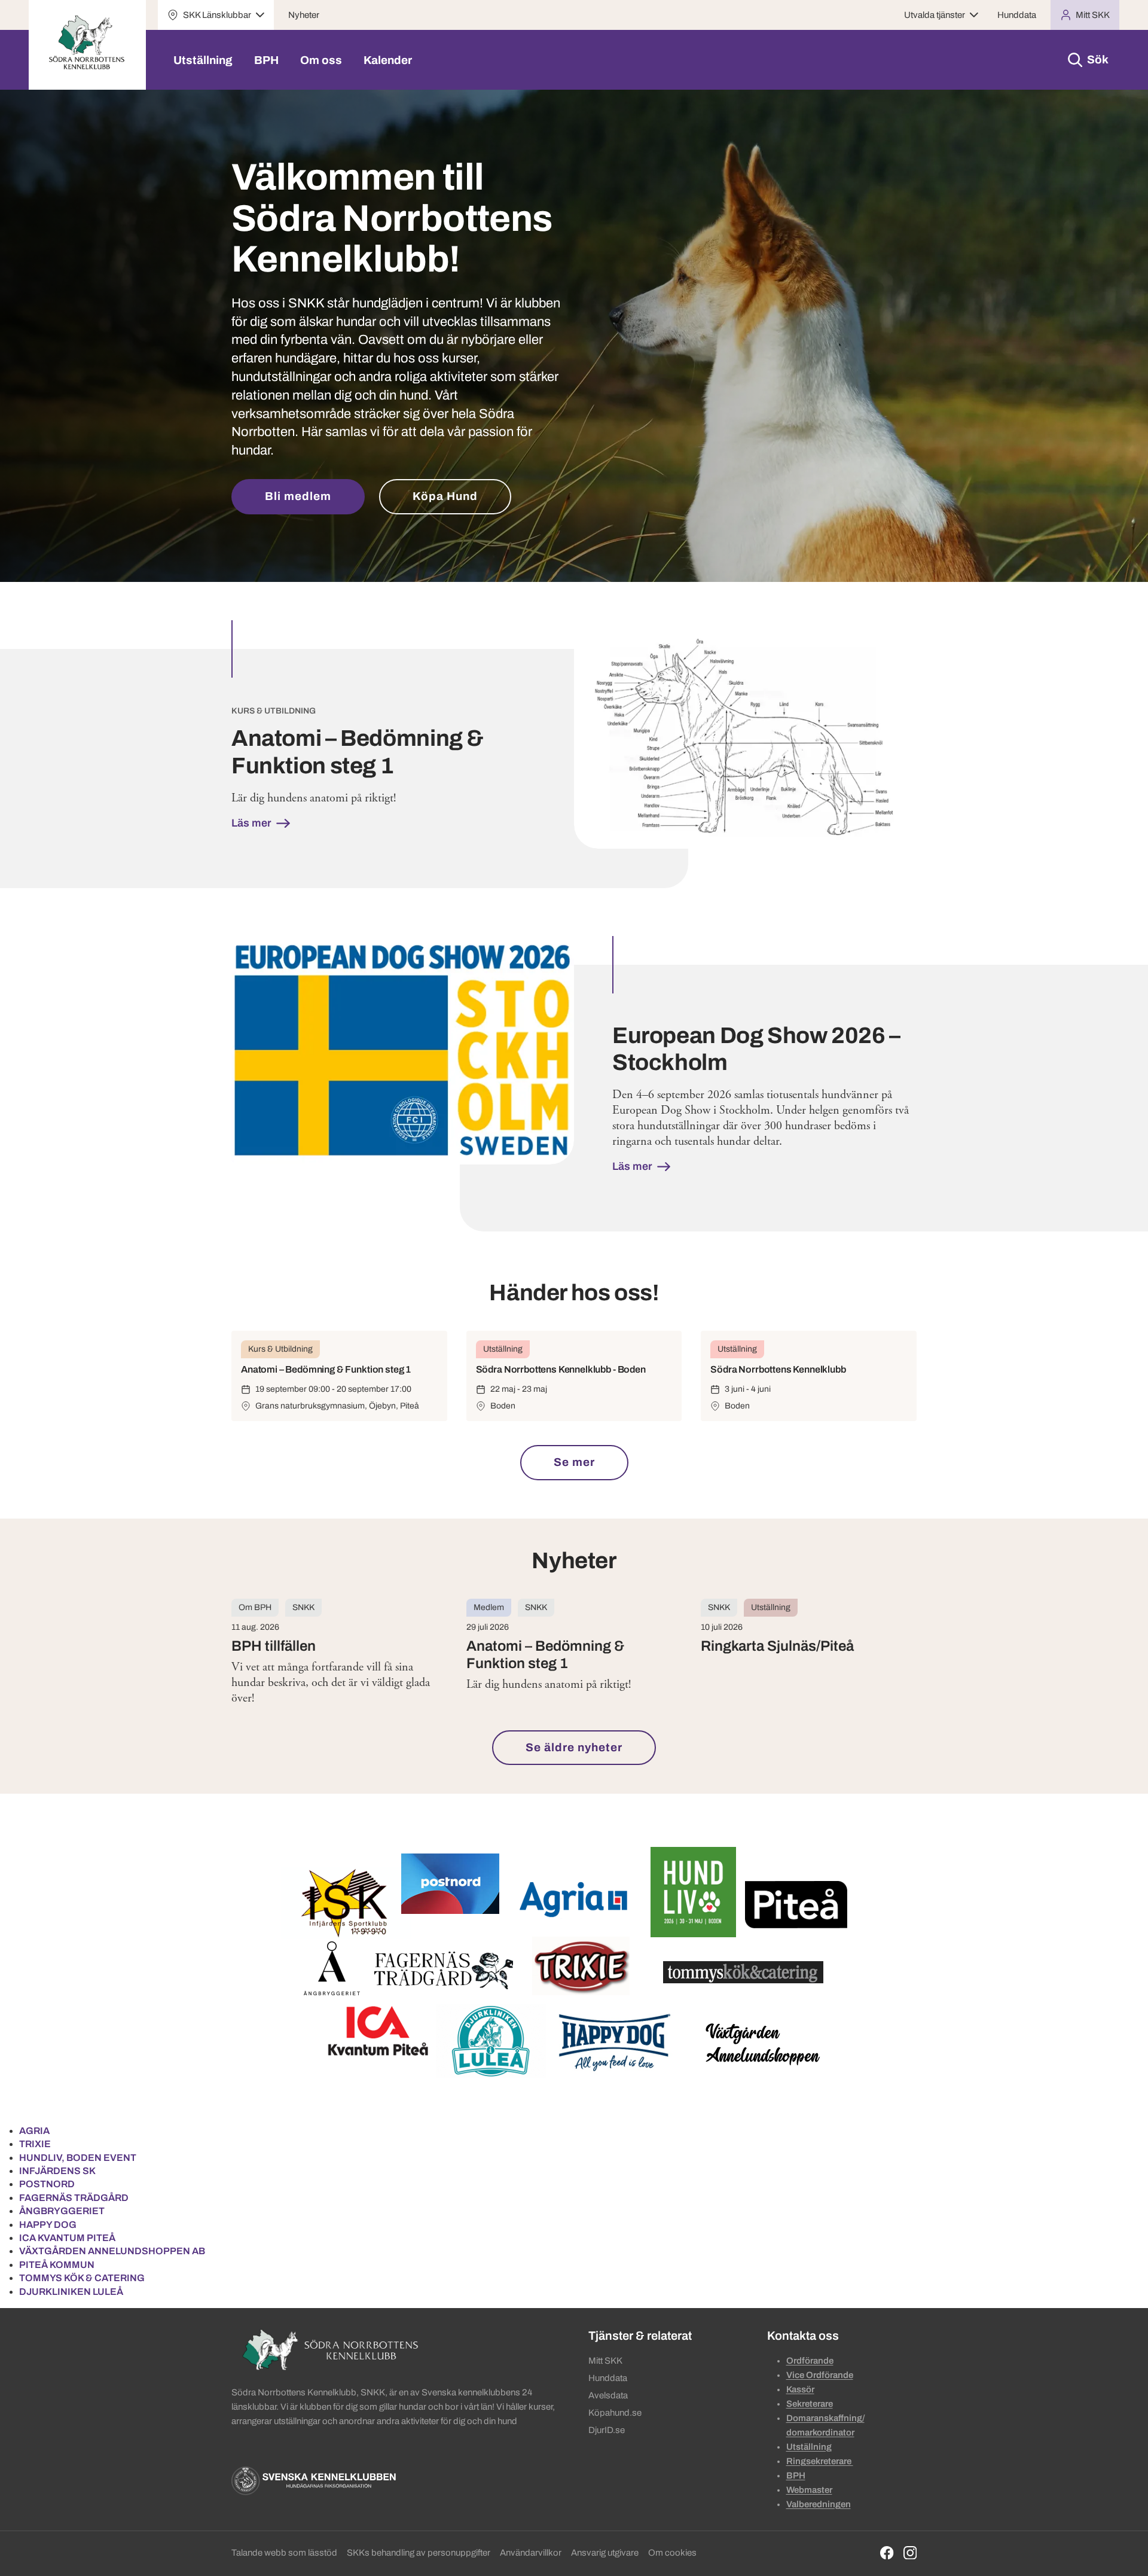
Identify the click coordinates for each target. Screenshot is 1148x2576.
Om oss (321, 60)
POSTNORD (47, 2184)
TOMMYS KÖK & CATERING (82, 2278)
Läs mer (253, 823)
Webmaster (809, 2490)
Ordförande (810, 2361)
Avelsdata (608, 2395)
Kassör (800, 2389)
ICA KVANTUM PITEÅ (67, 2238)
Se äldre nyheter (574, 1747)
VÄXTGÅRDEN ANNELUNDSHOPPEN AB (112, 2251)
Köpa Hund (445, 496)
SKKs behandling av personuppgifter (419, 2553)
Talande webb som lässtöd (284, 2553)
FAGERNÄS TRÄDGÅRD (74, 2198)
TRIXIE (35, 2144)
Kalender (388, 60)
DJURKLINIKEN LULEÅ (71, 2292)
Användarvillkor (531, 2553)
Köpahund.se (615, 2413)
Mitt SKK (605, 2361)
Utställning (203, 60)
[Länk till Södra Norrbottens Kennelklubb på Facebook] (887, 2553)
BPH (266, 60)
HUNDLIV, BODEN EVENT (78, 2158)
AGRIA (34, 2131)
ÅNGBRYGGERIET (62, 2211)
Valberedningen (819, 2504)
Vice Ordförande (820, 2375)
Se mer (574, 1462)
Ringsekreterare (820, 2461)
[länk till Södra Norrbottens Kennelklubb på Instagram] (910, 2553)
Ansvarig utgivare (605, 2553)
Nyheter (304, 15)
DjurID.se (607, 2430)
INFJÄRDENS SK (57, 2171)
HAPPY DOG (48, 2225)
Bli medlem (298, 496)
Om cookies (672, 2553)
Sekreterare (810, 2404)
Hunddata (1017, 15)
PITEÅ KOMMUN (57, 2265)
